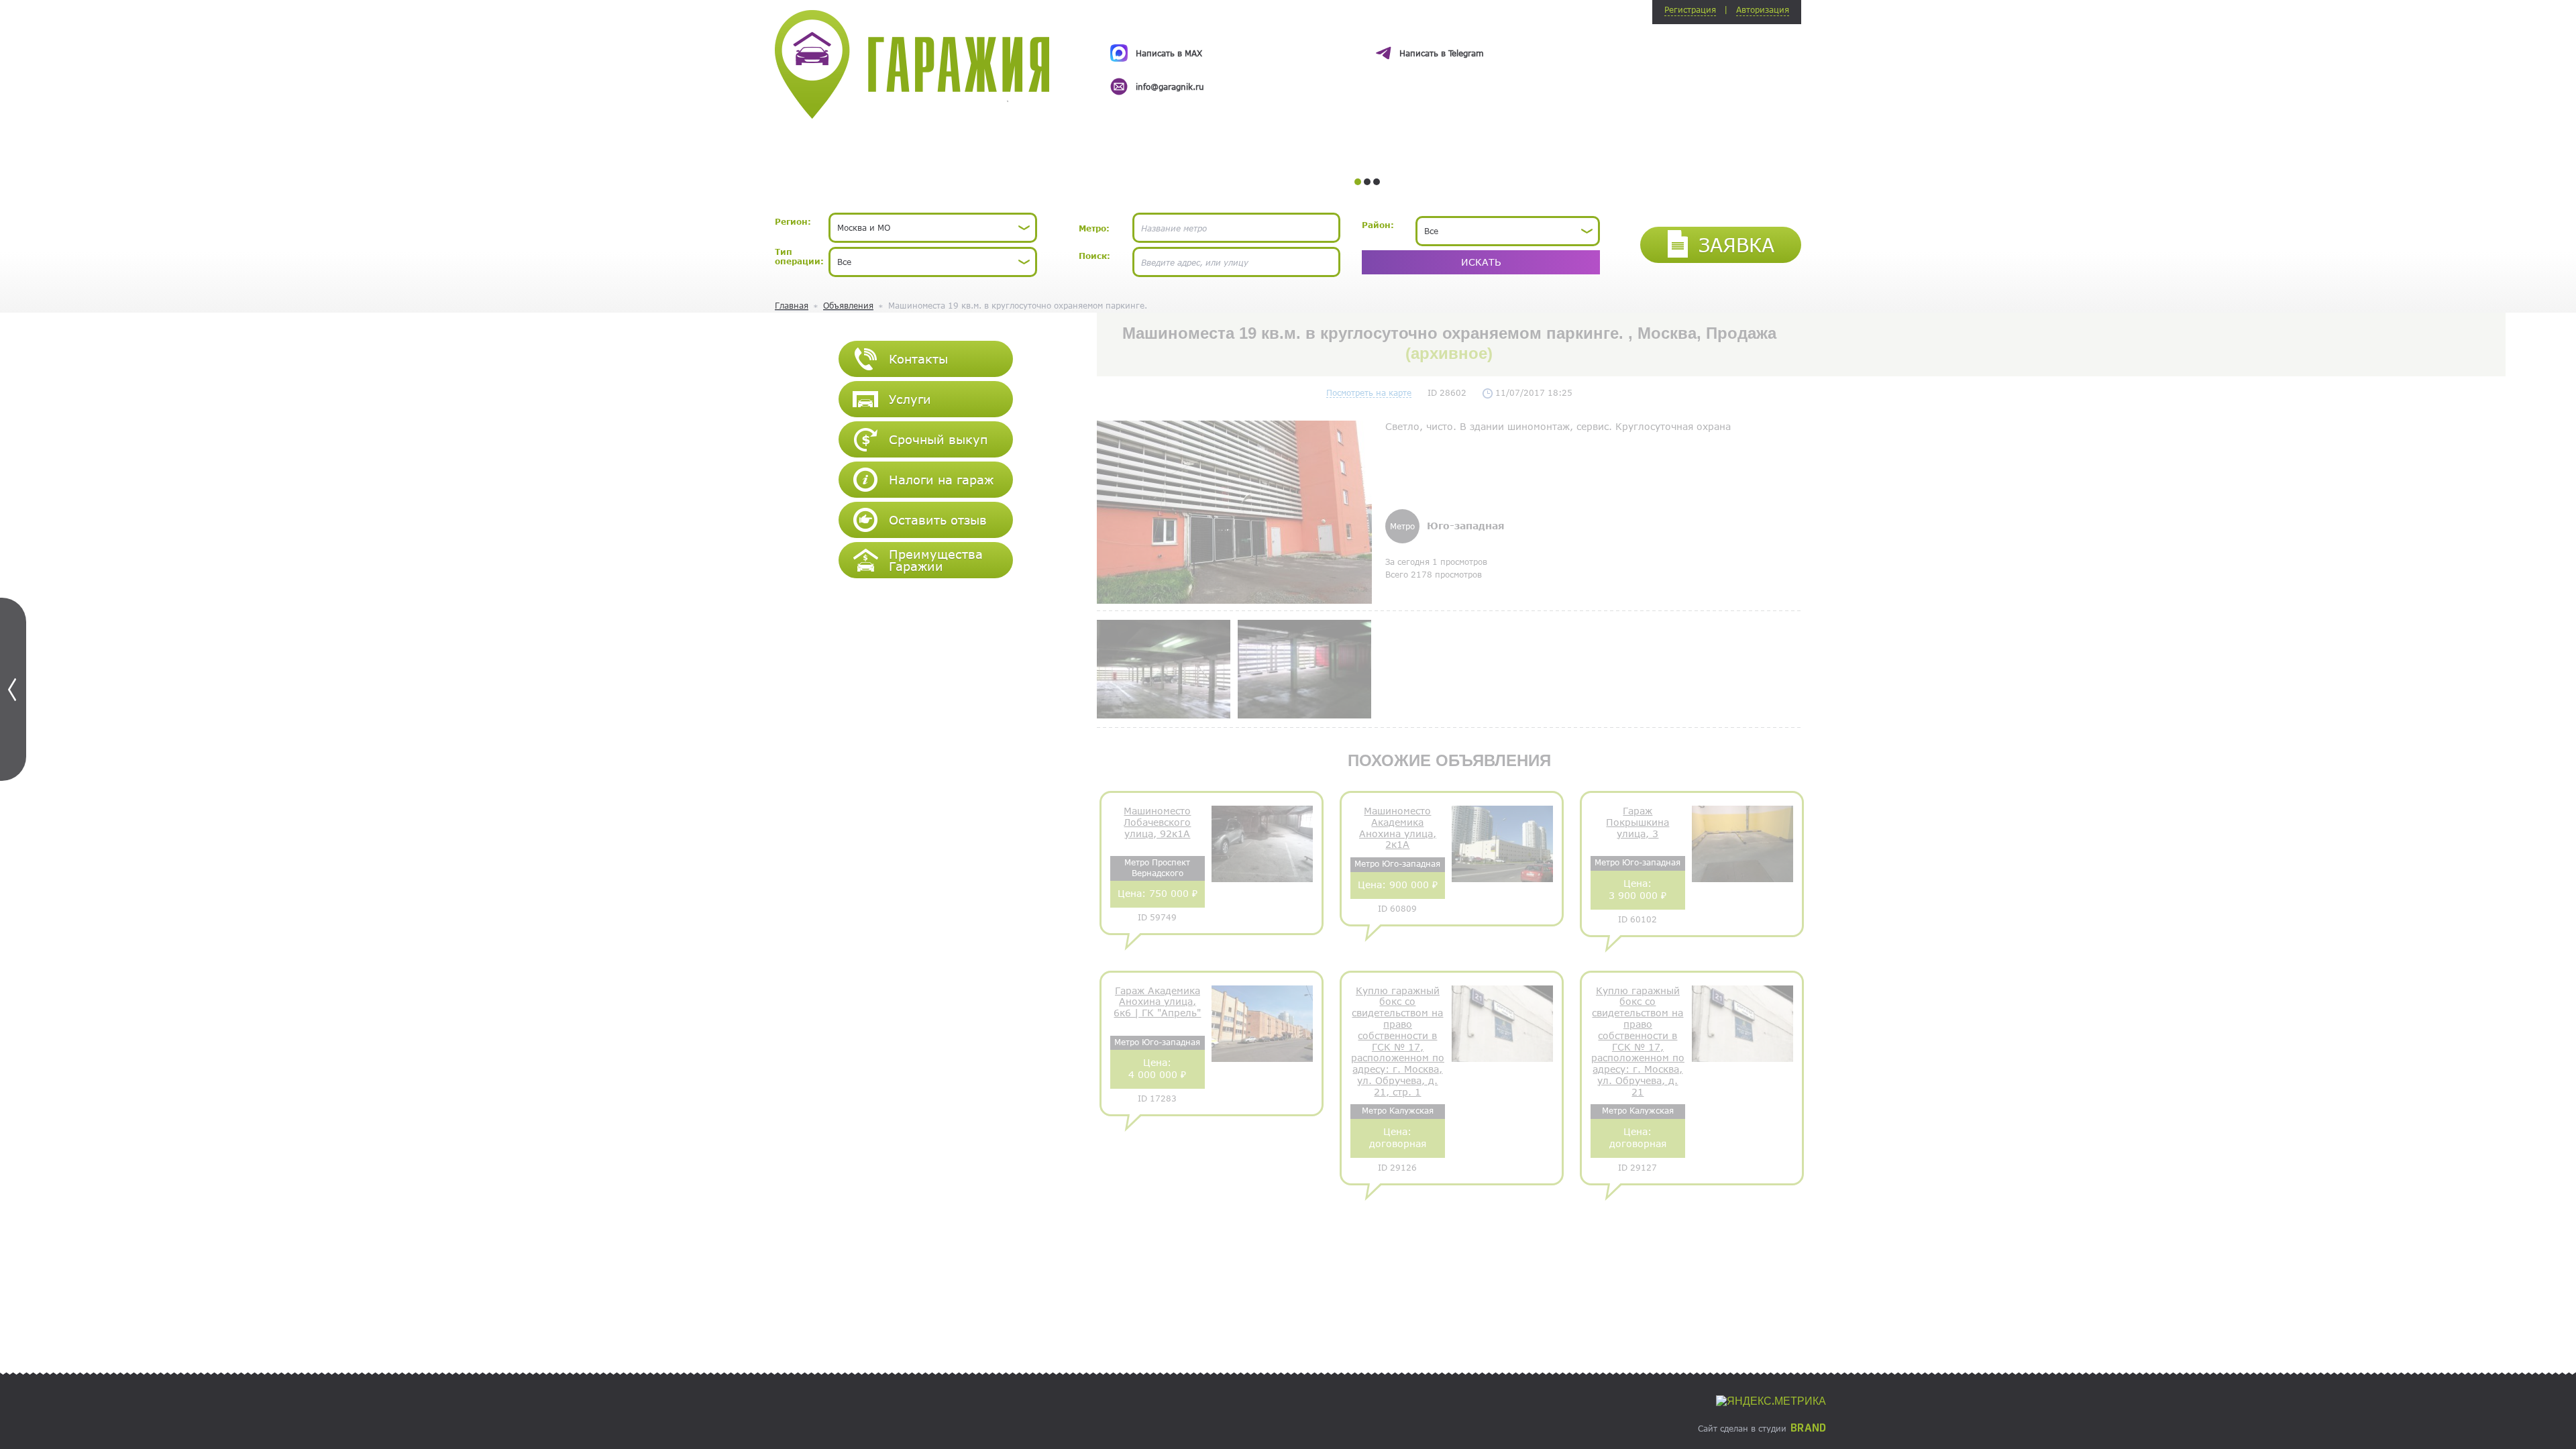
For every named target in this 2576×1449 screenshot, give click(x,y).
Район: (1378, 225)
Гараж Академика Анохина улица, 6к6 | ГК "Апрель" (1157, 1002)
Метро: (1094, 228)
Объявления (848, 305)
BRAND (1808, 1428)
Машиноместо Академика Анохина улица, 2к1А (1398, 828)
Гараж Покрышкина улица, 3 (1638, 822)
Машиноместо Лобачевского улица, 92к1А (1157, 822)
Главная (792, 305)
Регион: (793, 221)
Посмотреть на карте (1369, 392)
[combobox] (933, 228)
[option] (1367, 58)
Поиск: (1094, 256)
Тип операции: (799, 256)
